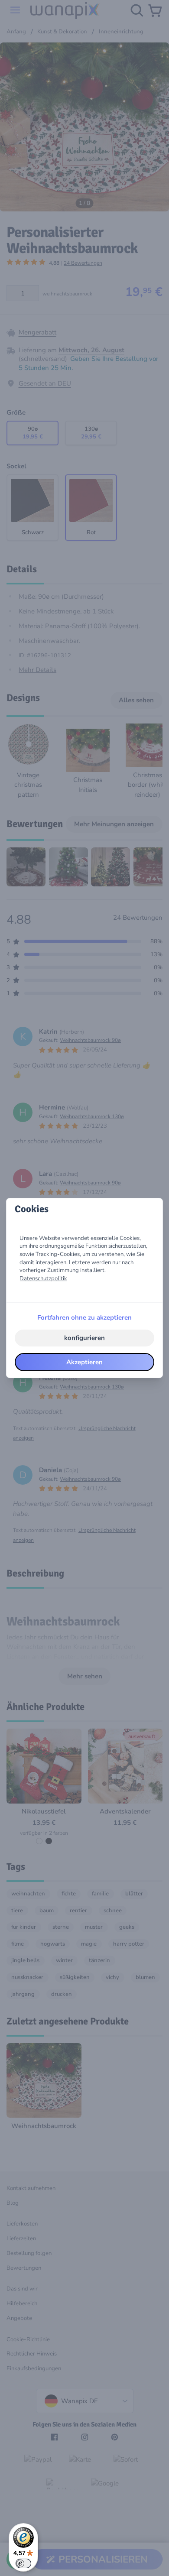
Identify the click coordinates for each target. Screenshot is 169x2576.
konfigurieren (84, 1338)
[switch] (23, 2563)
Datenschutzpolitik (43, 1278)
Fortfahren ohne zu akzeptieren (84, 1317)
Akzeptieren (84, 1362)
